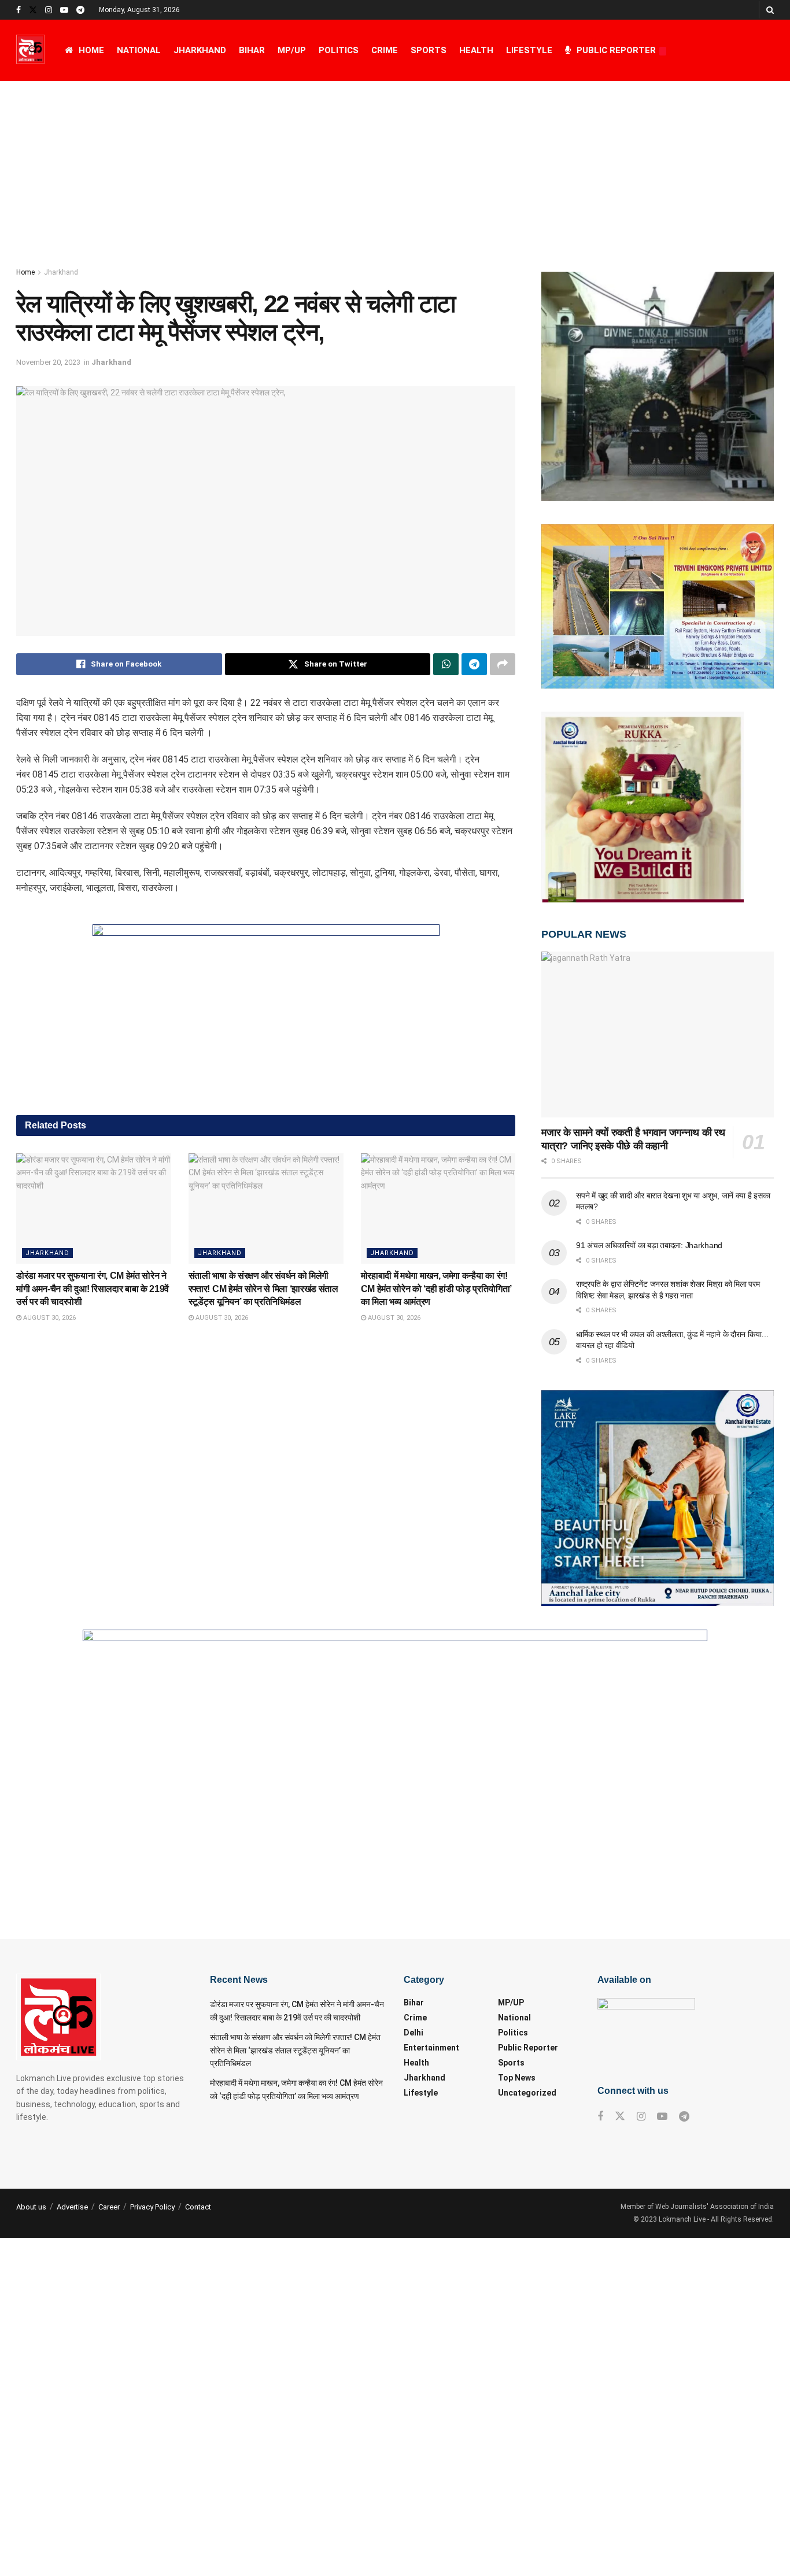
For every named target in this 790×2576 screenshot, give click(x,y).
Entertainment (431, 2048)
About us (31, 2207)
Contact (198, 2207)
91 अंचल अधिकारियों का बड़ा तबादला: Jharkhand (649, 1245)
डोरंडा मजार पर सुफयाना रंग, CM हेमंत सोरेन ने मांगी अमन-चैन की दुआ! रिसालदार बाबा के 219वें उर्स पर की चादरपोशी (93, 1289)
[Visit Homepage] (30, 50)
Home (91, 50)
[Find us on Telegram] (80, 10)
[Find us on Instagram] (49, 10)
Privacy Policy (152, 2207)
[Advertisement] (395, 168)
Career (109, 2207)
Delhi (414, 2033)
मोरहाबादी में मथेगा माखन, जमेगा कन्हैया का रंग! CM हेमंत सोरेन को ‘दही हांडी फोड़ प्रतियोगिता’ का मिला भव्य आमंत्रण (436, 1289)
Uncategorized (527, 2093)
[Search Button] (770, 10)
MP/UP (292, 50)
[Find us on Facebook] (19, 10)
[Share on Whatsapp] (446, 664)
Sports (429, 50)
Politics (339, 50)
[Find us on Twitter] (33, 10)
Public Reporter (616, 50)
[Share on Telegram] (474, 664)
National (139, 50)
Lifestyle (529, 50)
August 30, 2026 (49, 1318)
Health (476, 50)
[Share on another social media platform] (503, 664)
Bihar (252, 50)
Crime (385, 50)
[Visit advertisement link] (266, 1011)
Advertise (72, 2207)
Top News (517, 2078)
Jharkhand (200, 50)
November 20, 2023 (48, 362)
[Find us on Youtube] (64, 10)
